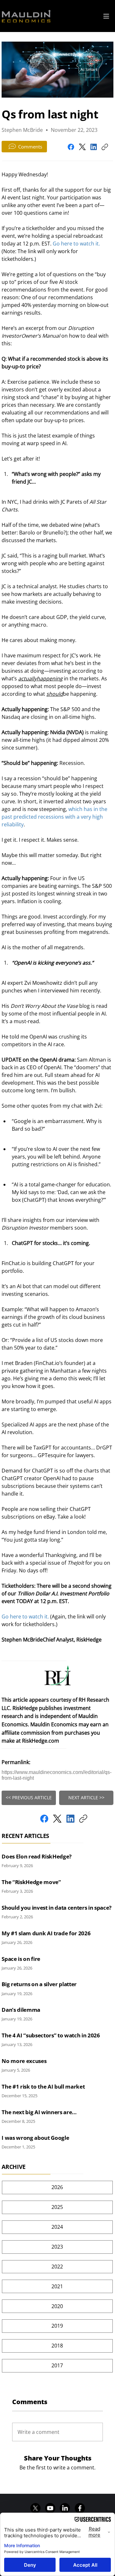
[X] (35, 2508)
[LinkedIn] (94, 147)
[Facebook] (71, 147)
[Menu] (106, 16)
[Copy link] (105, 147)
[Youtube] (50, 2508)
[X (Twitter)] (82, 147)
